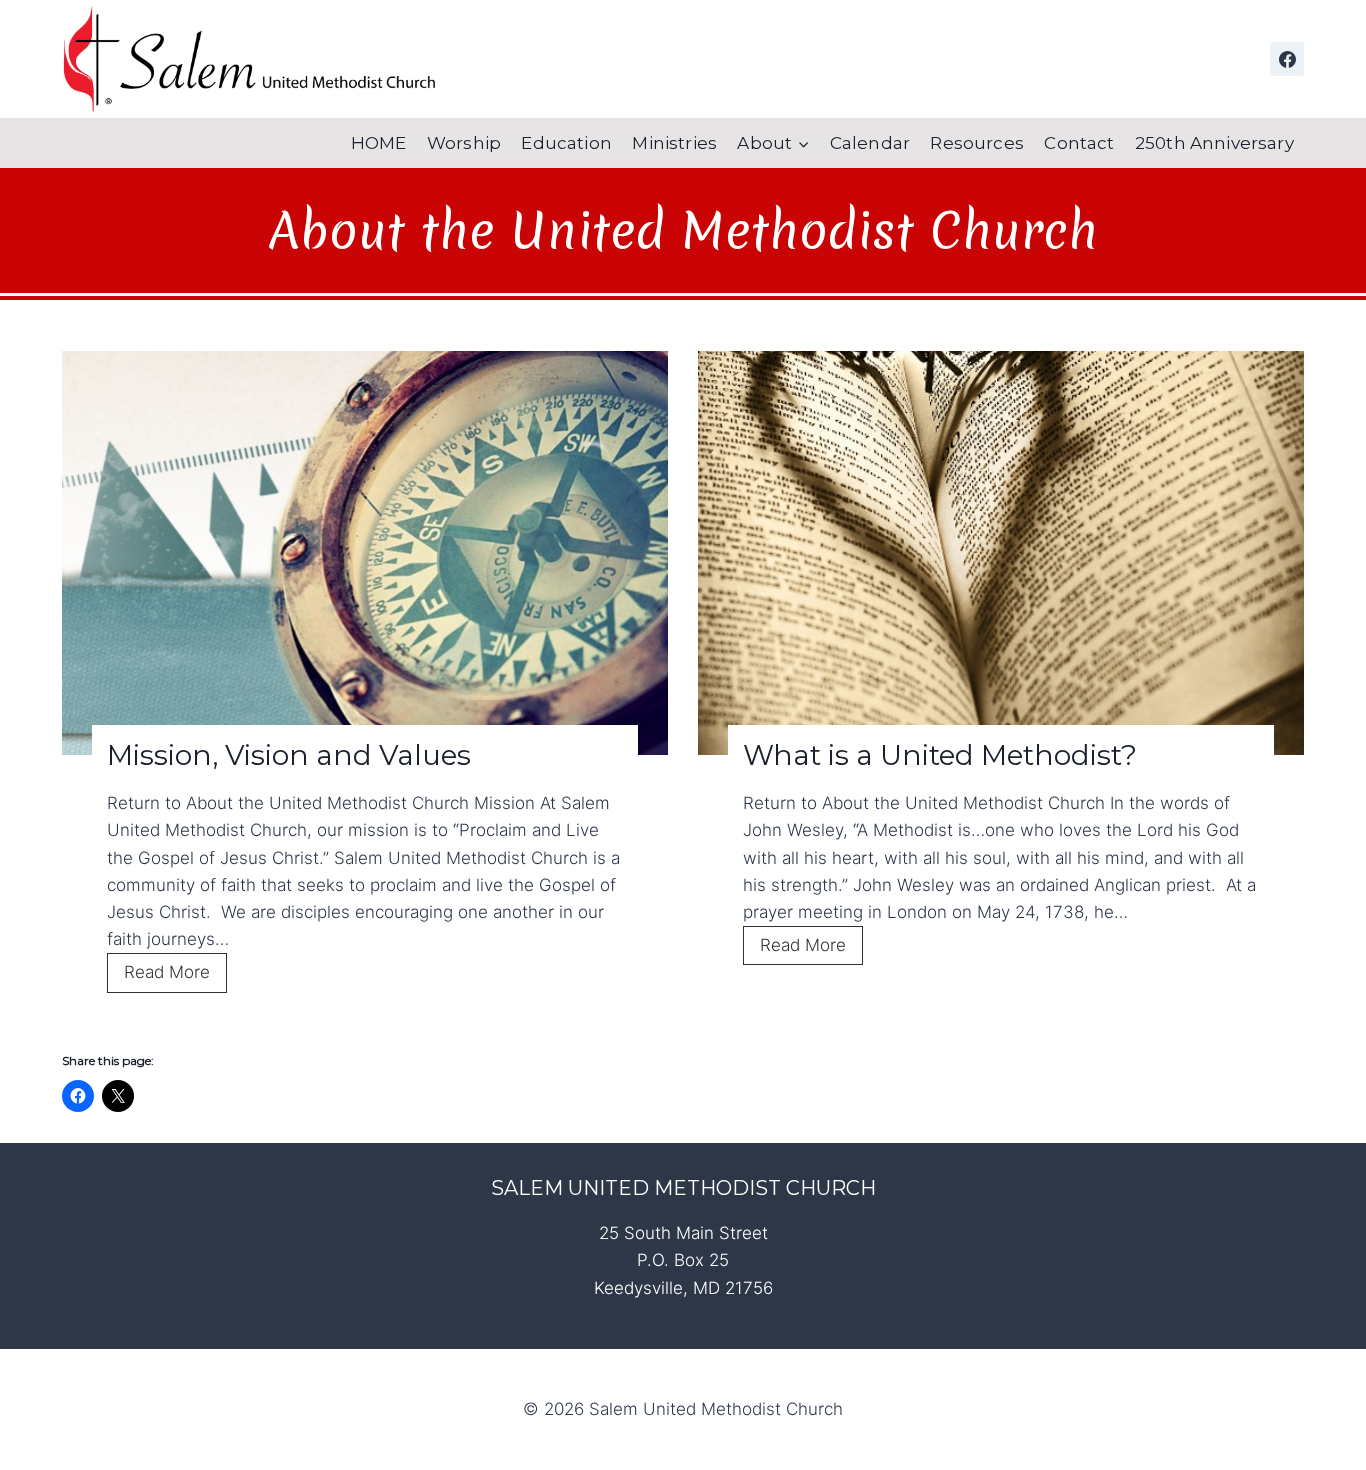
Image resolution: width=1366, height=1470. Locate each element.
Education (566, 143)
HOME (379, 143)
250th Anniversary (1214, 143)
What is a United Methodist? (940, 755)
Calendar (870, 143)
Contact (1079, 143)
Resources (977, 143)
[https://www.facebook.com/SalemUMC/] (1287, 59)
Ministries (674, 143)
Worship (464, 143)
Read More (175, 976)
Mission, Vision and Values (289, 755)
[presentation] (365, 553)
